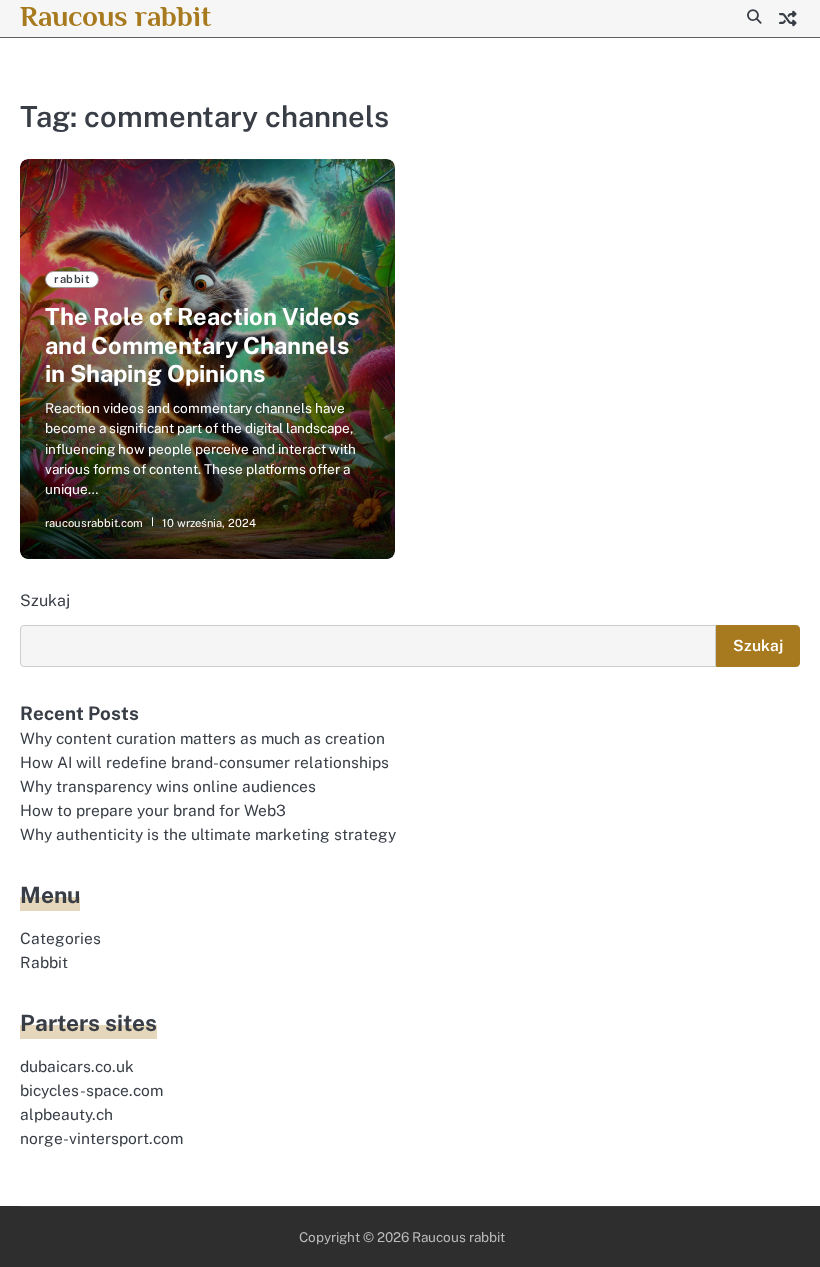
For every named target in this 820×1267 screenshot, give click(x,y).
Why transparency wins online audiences (168, 786)
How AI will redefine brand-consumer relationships (204, 762)
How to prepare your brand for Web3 (153, 810)
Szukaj (45, 600)
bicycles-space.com (91, 1090)
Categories (60, 938)
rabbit (72, 279)
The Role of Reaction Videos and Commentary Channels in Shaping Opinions (202, 345)
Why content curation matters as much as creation (202, 738)
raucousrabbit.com (94, 523)
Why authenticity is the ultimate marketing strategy (208, 834)
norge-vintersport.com (101, 1138)
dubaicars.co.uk (77, 1066)
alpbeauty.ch (66, 1114)
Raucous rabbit (115, 16)
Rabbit (44, 962)
